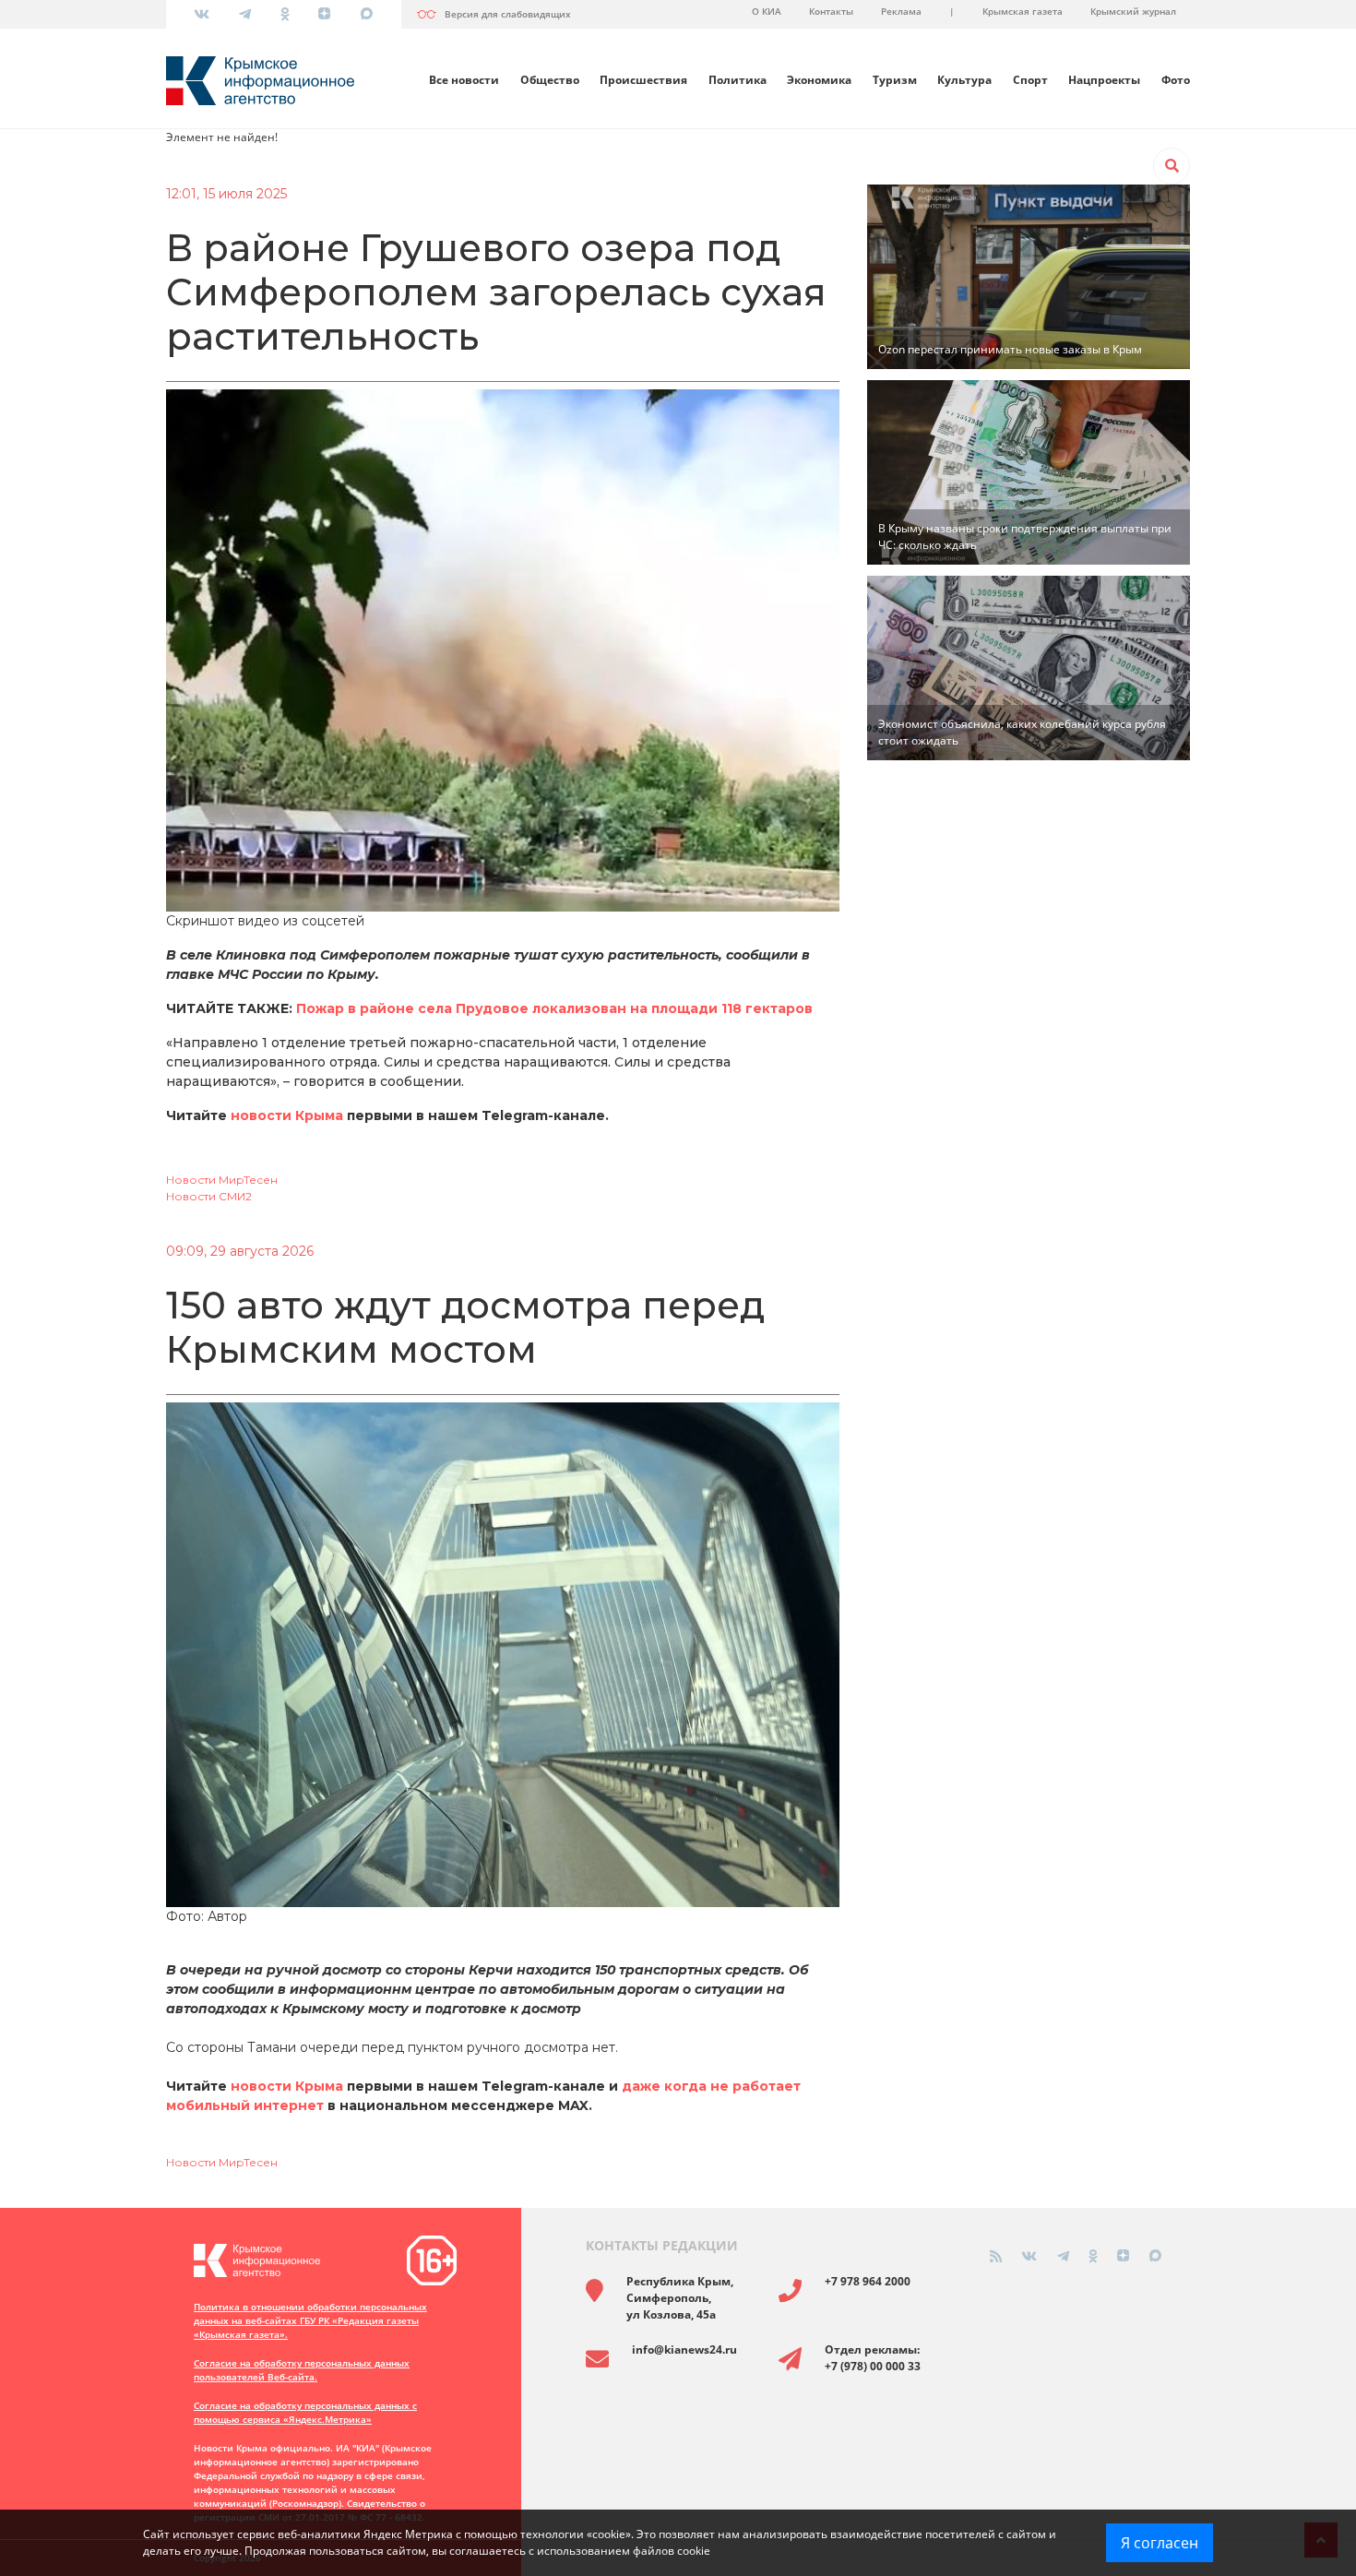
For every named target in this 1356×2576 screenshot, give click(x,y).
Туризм (895, 80)
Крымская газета (1023, 11)
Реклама (901, 11)
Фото (1176, 80)
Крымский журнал (1133, 11)
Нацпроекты (1104, 80)
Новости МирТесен (222, 1180)
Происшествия (643, 80)
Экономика (819, 80)
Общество (550, 80)
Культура (964, 80)
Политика (737, 80)
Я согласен (1160, 2543)
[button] (1172, 166)
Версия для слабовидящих (508, 14)
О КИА (767, 11)
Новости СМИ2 (209, 1196)
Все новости (464, 80)
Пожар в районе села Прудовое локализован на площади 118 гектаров (554, 1008)
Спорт (1030, 80)
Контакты (831, 11)
